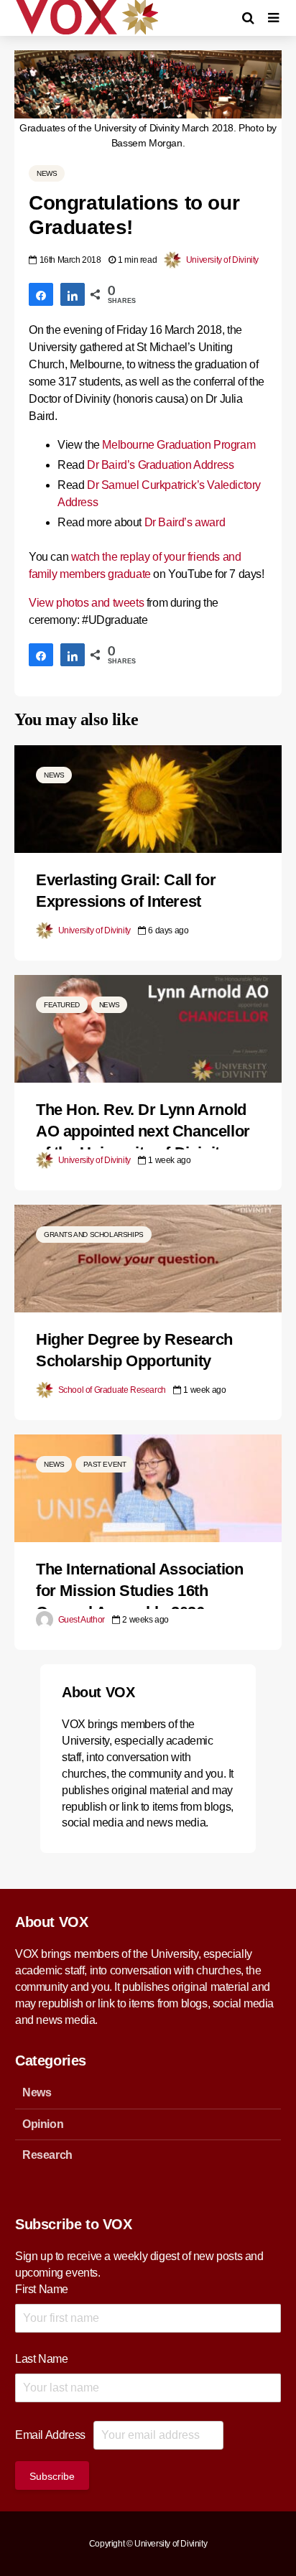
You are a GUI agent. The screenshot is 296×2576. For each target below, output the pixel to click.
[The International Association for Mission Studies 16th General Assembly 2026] (148, 1487)
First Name (42, 2289)
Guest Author (80, 1620)
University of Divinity (221, 260)
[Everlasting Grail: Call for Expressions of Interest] (148, 798)
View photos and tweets (86, 603)
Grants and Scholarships (94, 1235)
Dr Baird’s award (185, 522)
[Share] (41, 294)
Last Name (41, 2359)
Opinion (43, 2124)
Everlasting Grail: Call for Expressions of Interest (126, 891)
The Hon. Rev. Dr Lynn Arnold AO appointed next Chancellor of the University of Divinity (143, 1131)
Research (47, 2155)
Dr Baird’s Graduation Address (160, 465)
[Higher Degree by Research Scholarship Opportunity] (148, 1257)
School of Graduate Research (111, 1390)
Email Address (50, 2435)
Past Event (105, 1464)
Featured (62, 1005)
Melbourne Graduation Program (179, 445)
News (47, 173)
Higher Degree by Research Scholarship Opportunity (134, 1350)
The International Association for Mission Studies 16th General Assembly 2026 (139, 1591)
